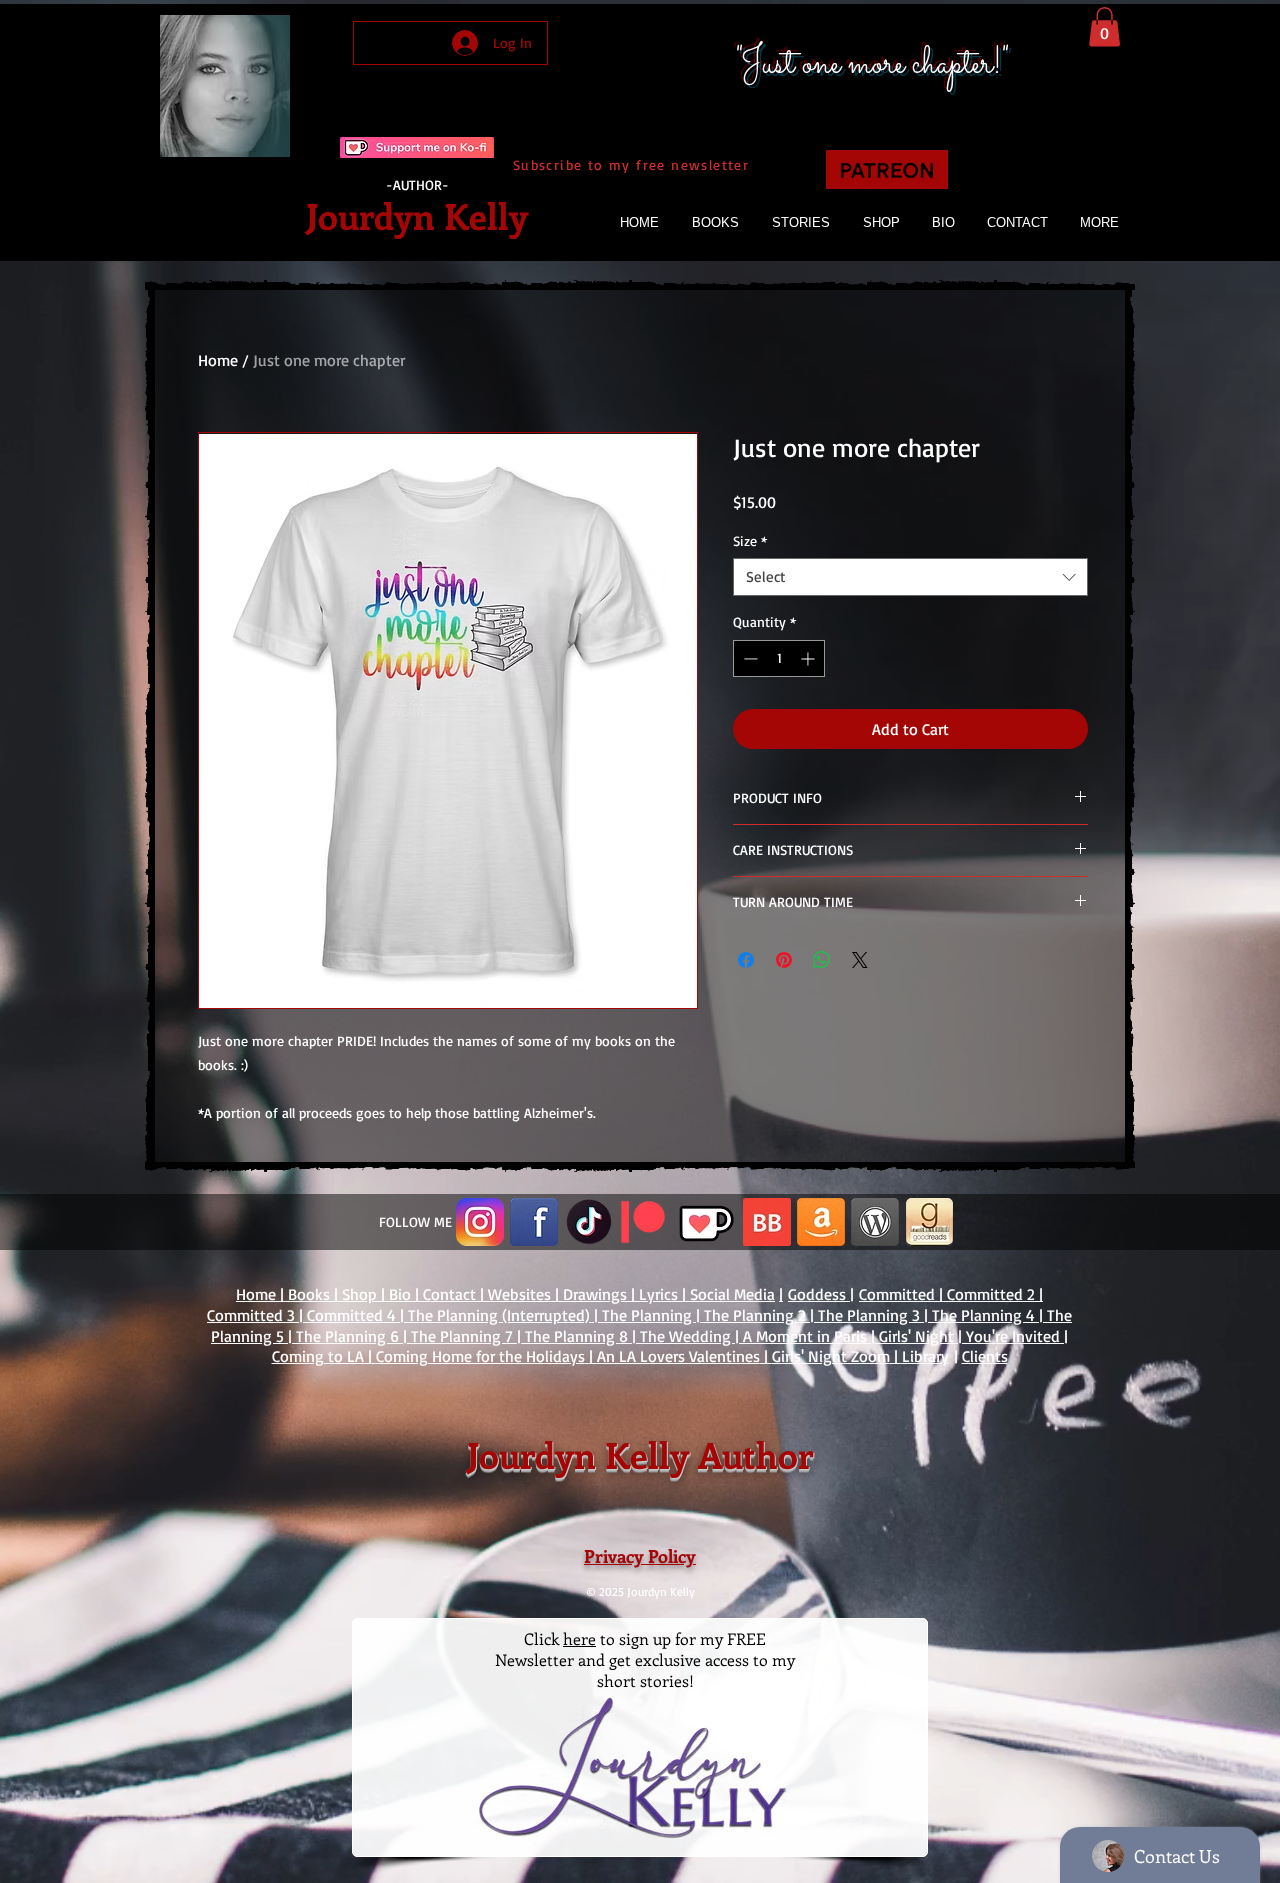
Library (925, 1356)
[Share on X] (860, 960)
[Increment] (809, 658)
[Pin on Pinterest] (784, 960)
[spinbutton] (779, 658)
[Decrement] (748, 658)
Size (750, 540)
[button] (1104, 26)
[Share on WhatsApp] (822, 960)
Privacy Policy (640, 1556)
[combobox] (910, 577)
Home (218, 360)
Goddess (819, 1294)
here (579, 1638)
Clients (985, 1356)
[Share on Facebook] (746, 960)
